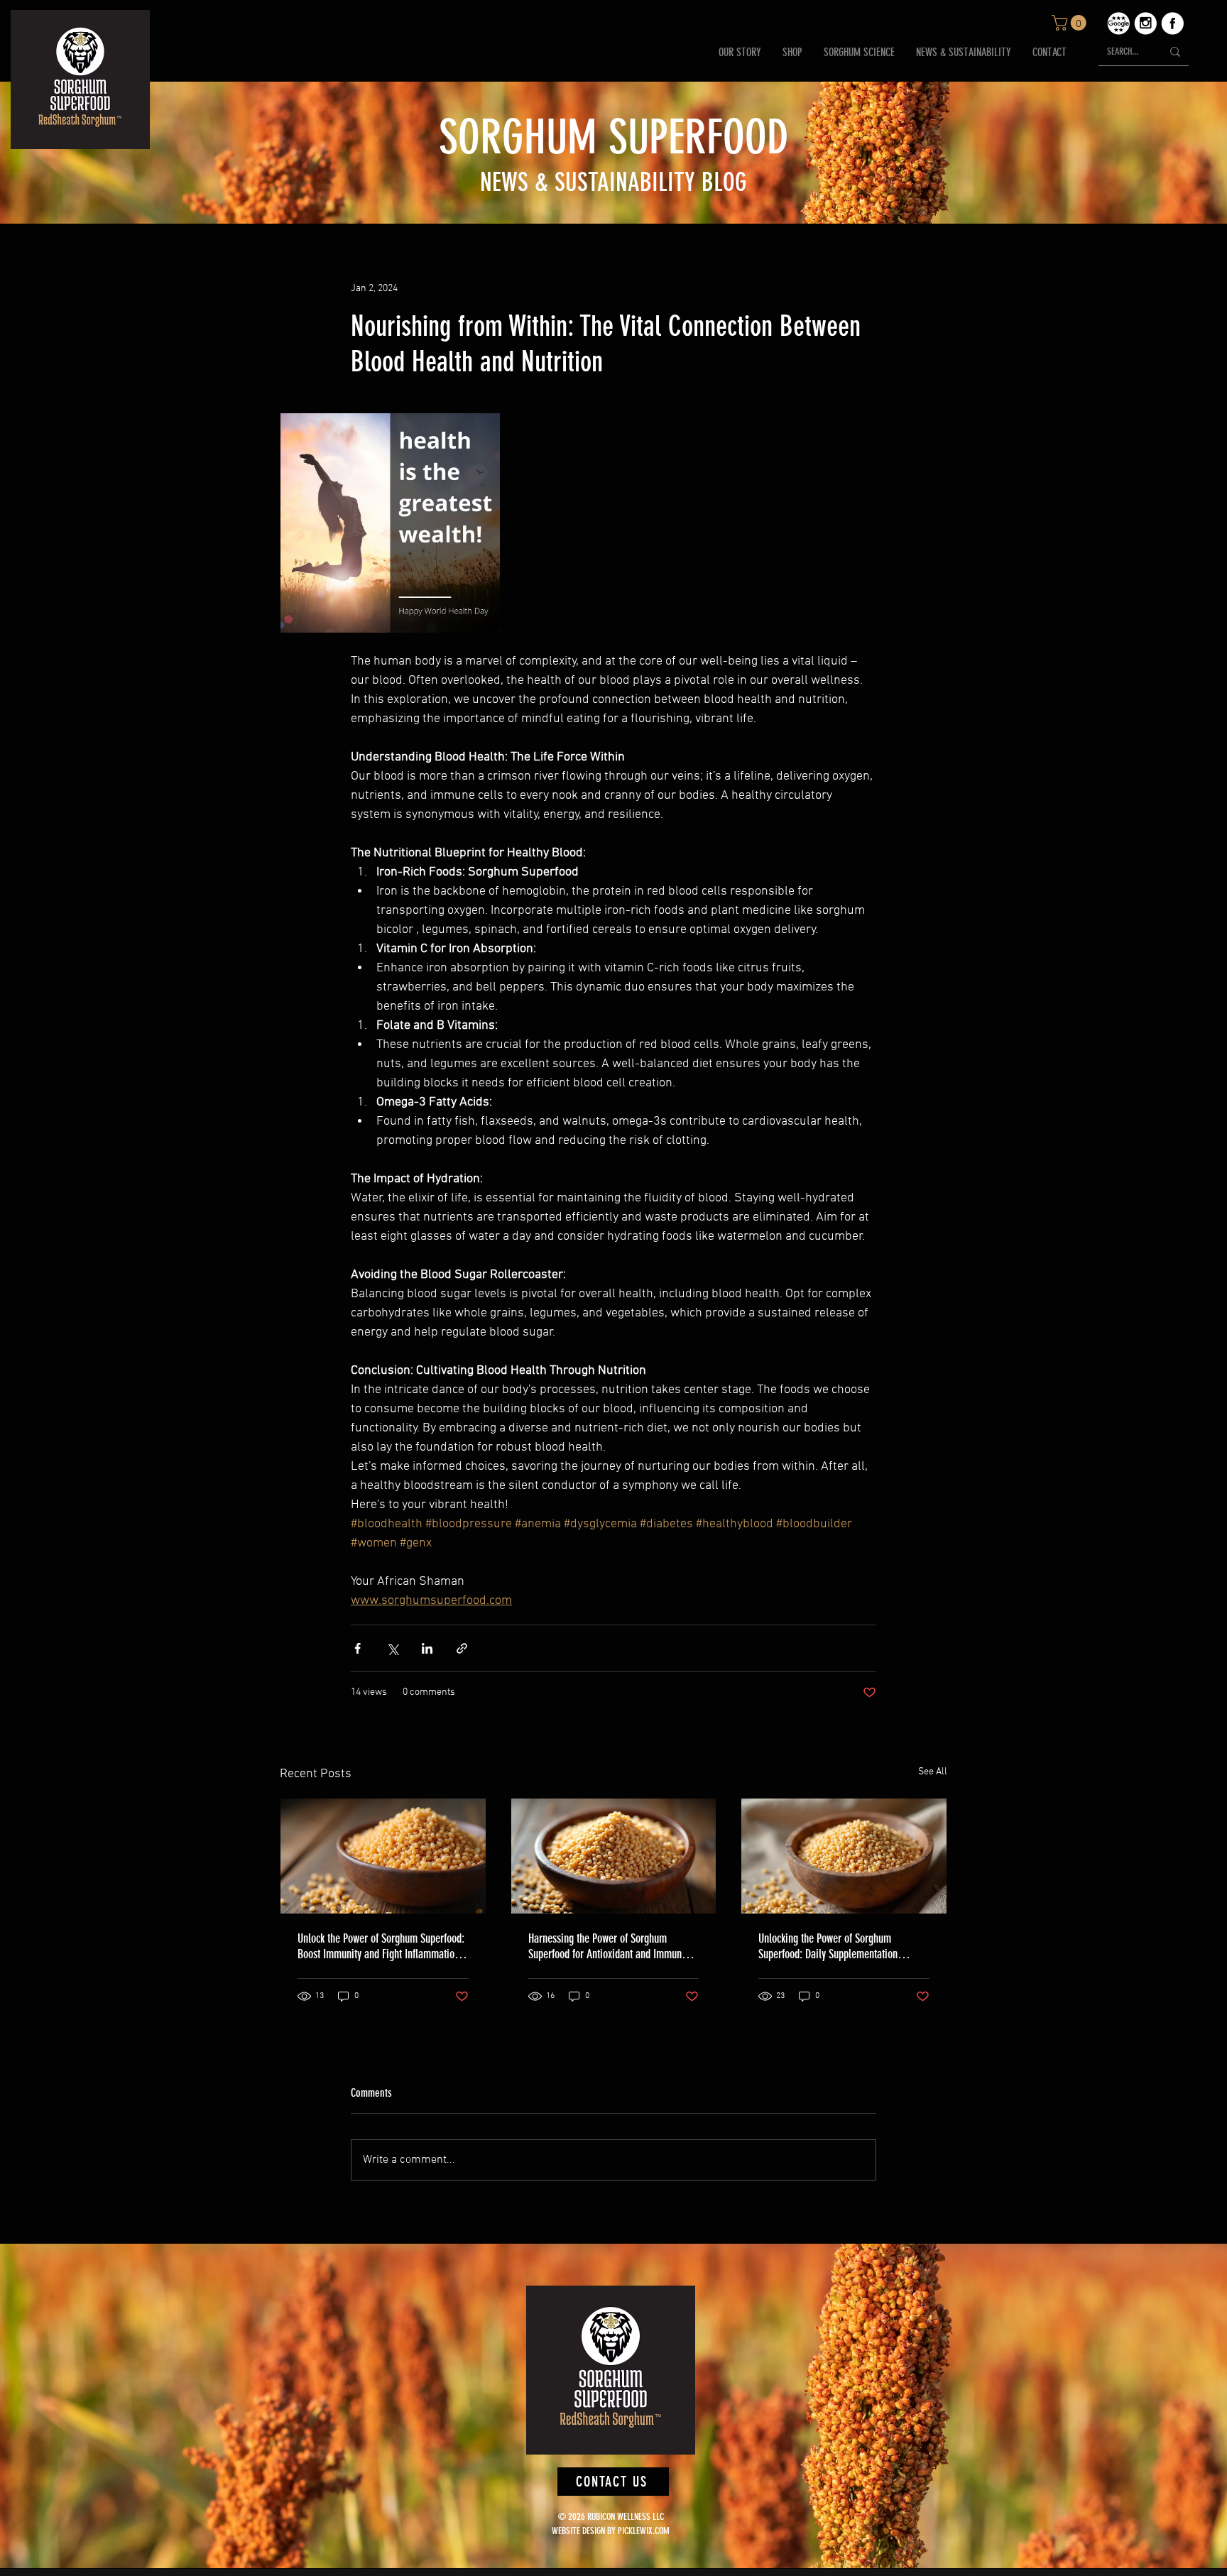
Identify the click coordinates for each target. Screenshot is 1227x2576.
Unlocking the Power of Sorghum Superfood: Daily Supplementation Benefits (828, 1946)
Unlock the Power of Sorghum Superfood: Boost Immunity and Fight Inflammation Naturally (381, 1946)
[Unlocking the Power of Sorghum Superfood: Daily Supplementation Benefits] (844, 1856)
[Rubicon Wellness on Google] (1118, 23)
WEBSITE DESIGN (578, 2531)
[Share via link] (462, 1648)
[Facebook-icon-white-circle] (1172, 23)
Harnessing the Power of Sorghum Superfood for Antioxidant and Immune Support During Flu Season (607, 1946)
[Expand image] (390, 523)
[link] (1071, 23)
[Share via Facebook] (358, 1648)
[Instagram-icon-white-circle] (1145, 23)
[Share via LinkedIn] (427, 1648)
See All (933, 1772)
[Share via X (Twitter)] (392, 1648)
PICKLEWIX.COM (644, 2531)
